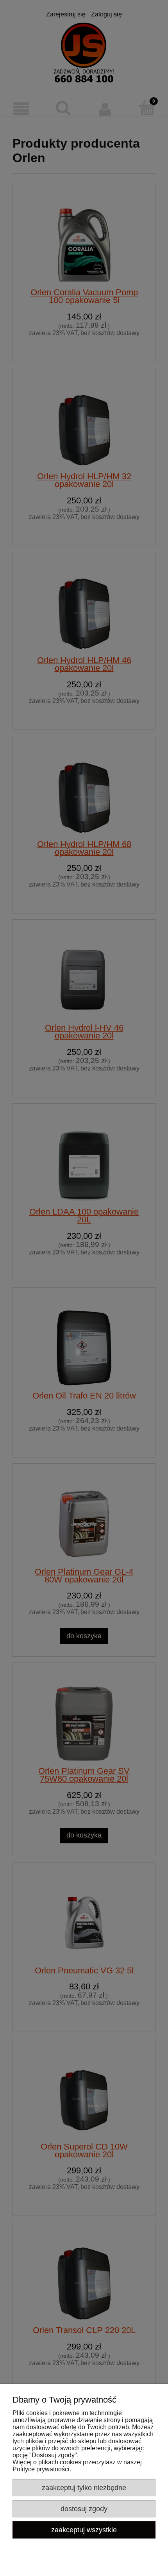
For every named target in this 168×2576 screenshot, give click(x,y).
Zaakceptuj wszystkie (84, 2530)
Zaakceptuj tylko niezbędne (84, 2488)
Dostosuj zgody (84, 2509)
